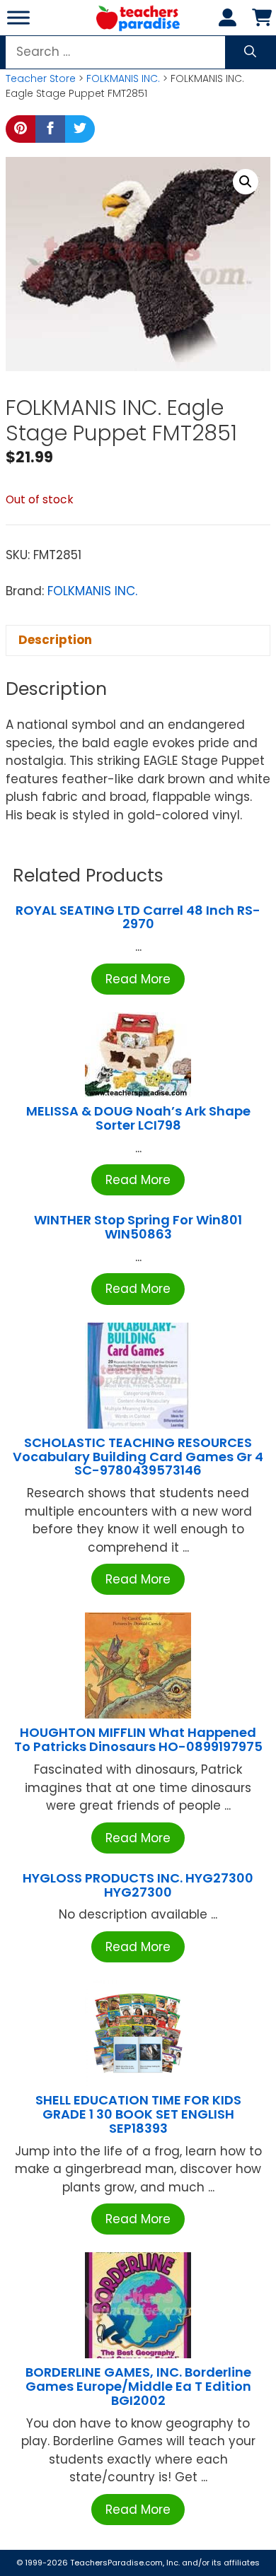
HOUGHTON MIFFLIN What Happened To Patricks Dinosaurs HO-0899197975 (138, 1739)
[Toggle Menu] (18, 17)
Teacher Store (41, 78)
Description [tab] (55, 640)
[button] (246, 182)
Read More (138, 979)
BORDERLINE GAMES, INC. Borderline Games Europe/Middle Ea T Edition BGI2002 (138, 2386)
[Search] (250, 52)
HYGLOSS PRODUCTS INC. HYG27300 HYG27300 (138, 1885)
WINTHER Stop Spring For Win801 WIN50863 (138, 1227)
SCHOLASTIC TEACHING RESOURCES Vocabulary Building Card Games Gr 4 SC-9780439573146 (138, 1457)
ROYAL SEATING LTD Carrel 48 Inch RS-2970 (138, 917)
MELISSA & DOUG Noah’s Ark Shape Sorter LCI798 (138, 1118)
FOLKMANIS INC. (123, 78)
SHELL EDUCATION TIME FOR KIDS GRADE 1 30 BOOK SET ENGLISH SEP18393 (138, 2114)
